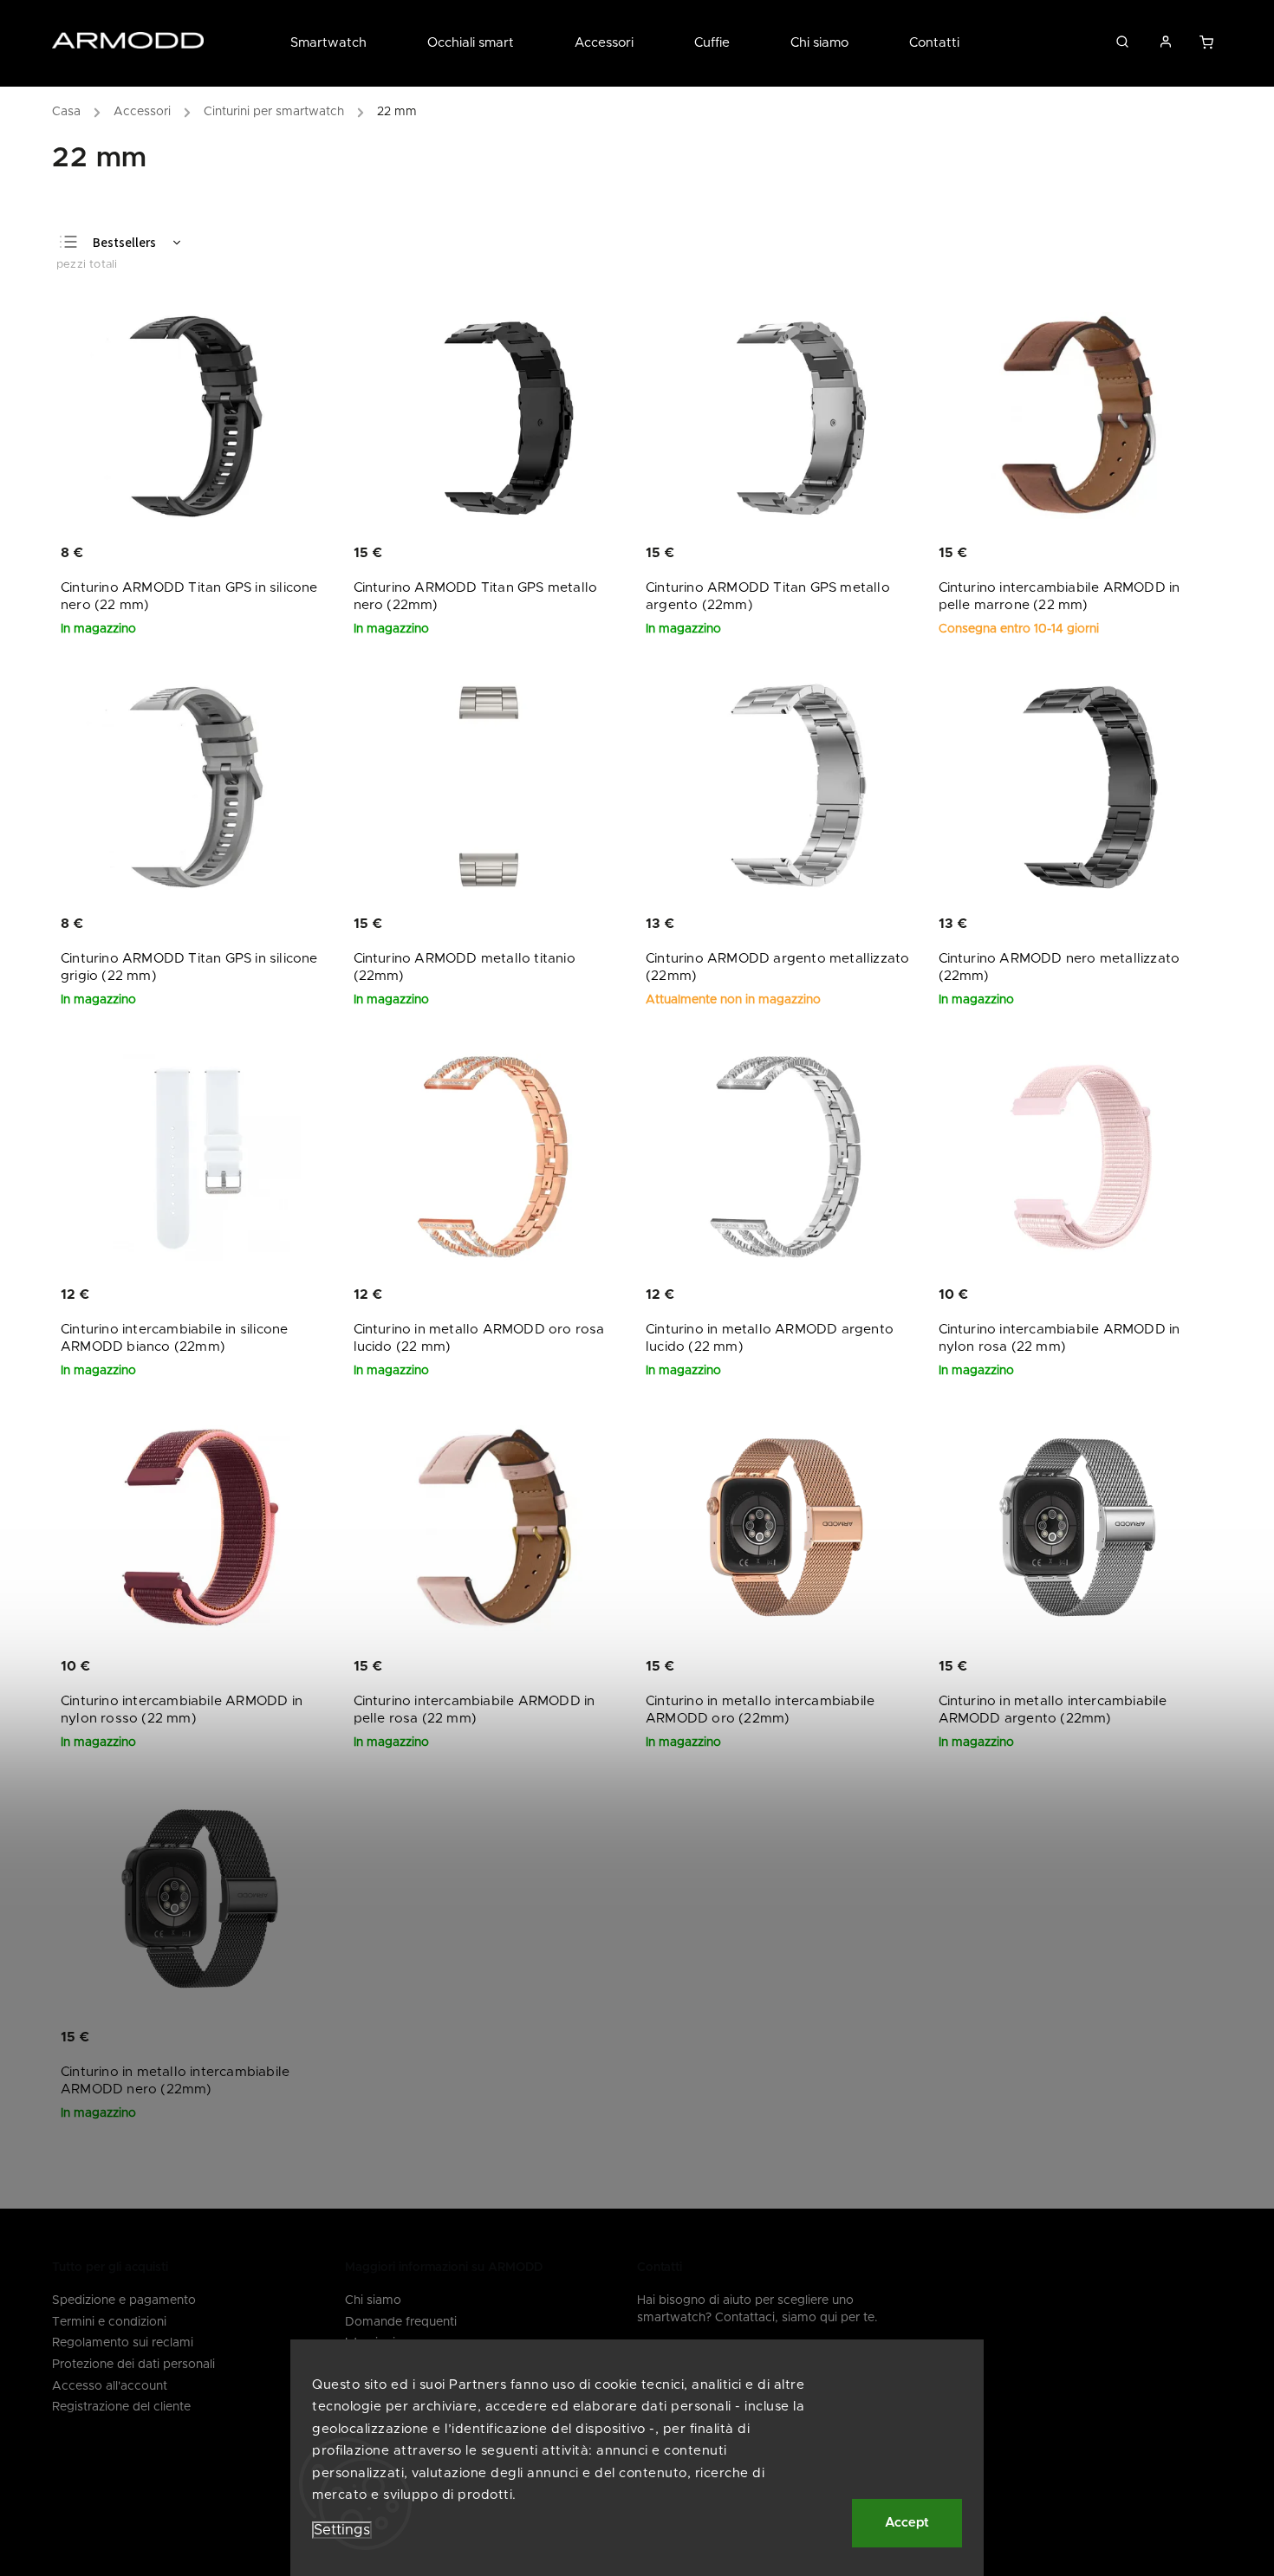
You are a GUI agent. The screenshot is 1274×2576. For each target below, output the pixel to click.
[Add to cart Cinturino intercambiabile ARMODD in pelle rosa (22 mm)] (559, 1667)
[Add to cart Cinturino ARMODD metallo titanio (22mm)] (559, 925)
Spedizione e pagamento (124, 2300)
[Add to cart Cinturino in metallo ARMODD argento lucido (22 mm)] (852, 1296)
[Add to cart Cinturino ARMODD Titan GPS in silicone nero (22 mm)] (267, 554)
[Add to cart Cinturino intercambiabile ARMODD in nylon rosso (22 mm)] (267, 1667)
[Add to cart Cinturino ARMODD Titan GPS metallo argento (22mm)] (852, 554)
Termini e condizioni (109, 2322)
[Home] (71, 114)
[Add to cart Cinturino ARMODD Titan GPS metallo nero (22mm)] (559, 554)
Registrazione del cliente (121, 2407)
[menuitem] (344, 43)
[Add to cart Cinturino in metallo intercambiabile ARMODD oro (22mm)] (852, 1667)
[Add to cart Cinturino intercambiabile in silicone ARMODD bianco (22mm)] (267, 1296)
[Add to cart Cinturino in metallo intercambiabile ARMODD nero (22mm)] (267, 2038)
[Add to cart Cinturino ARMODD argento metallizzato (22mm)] (852, 925)
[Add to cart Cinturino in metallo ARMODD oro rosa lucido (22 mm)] (559, 1296)
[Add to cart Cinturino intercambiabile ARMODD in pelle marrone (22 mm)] (1144, 554)
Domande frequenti (401, 2322)
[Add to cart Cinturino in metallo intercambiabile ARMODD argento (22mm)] (1144, 1667)
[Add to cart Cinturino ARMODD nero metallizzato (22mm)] (1144, 925)
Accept (907, 2523)
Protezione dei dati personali (133, 2365)
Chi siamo (373, 2300)
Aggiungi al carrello (1208, 47)
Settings (342, 2530)
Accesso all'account (110, 2386)
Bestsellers (124, 243)
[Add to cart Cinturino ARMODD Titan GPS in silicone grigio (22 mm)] (267, 925)
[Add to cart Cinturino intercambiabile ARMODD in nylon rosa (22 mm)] (1144, 1296)
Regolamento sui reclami (123, 2343)
